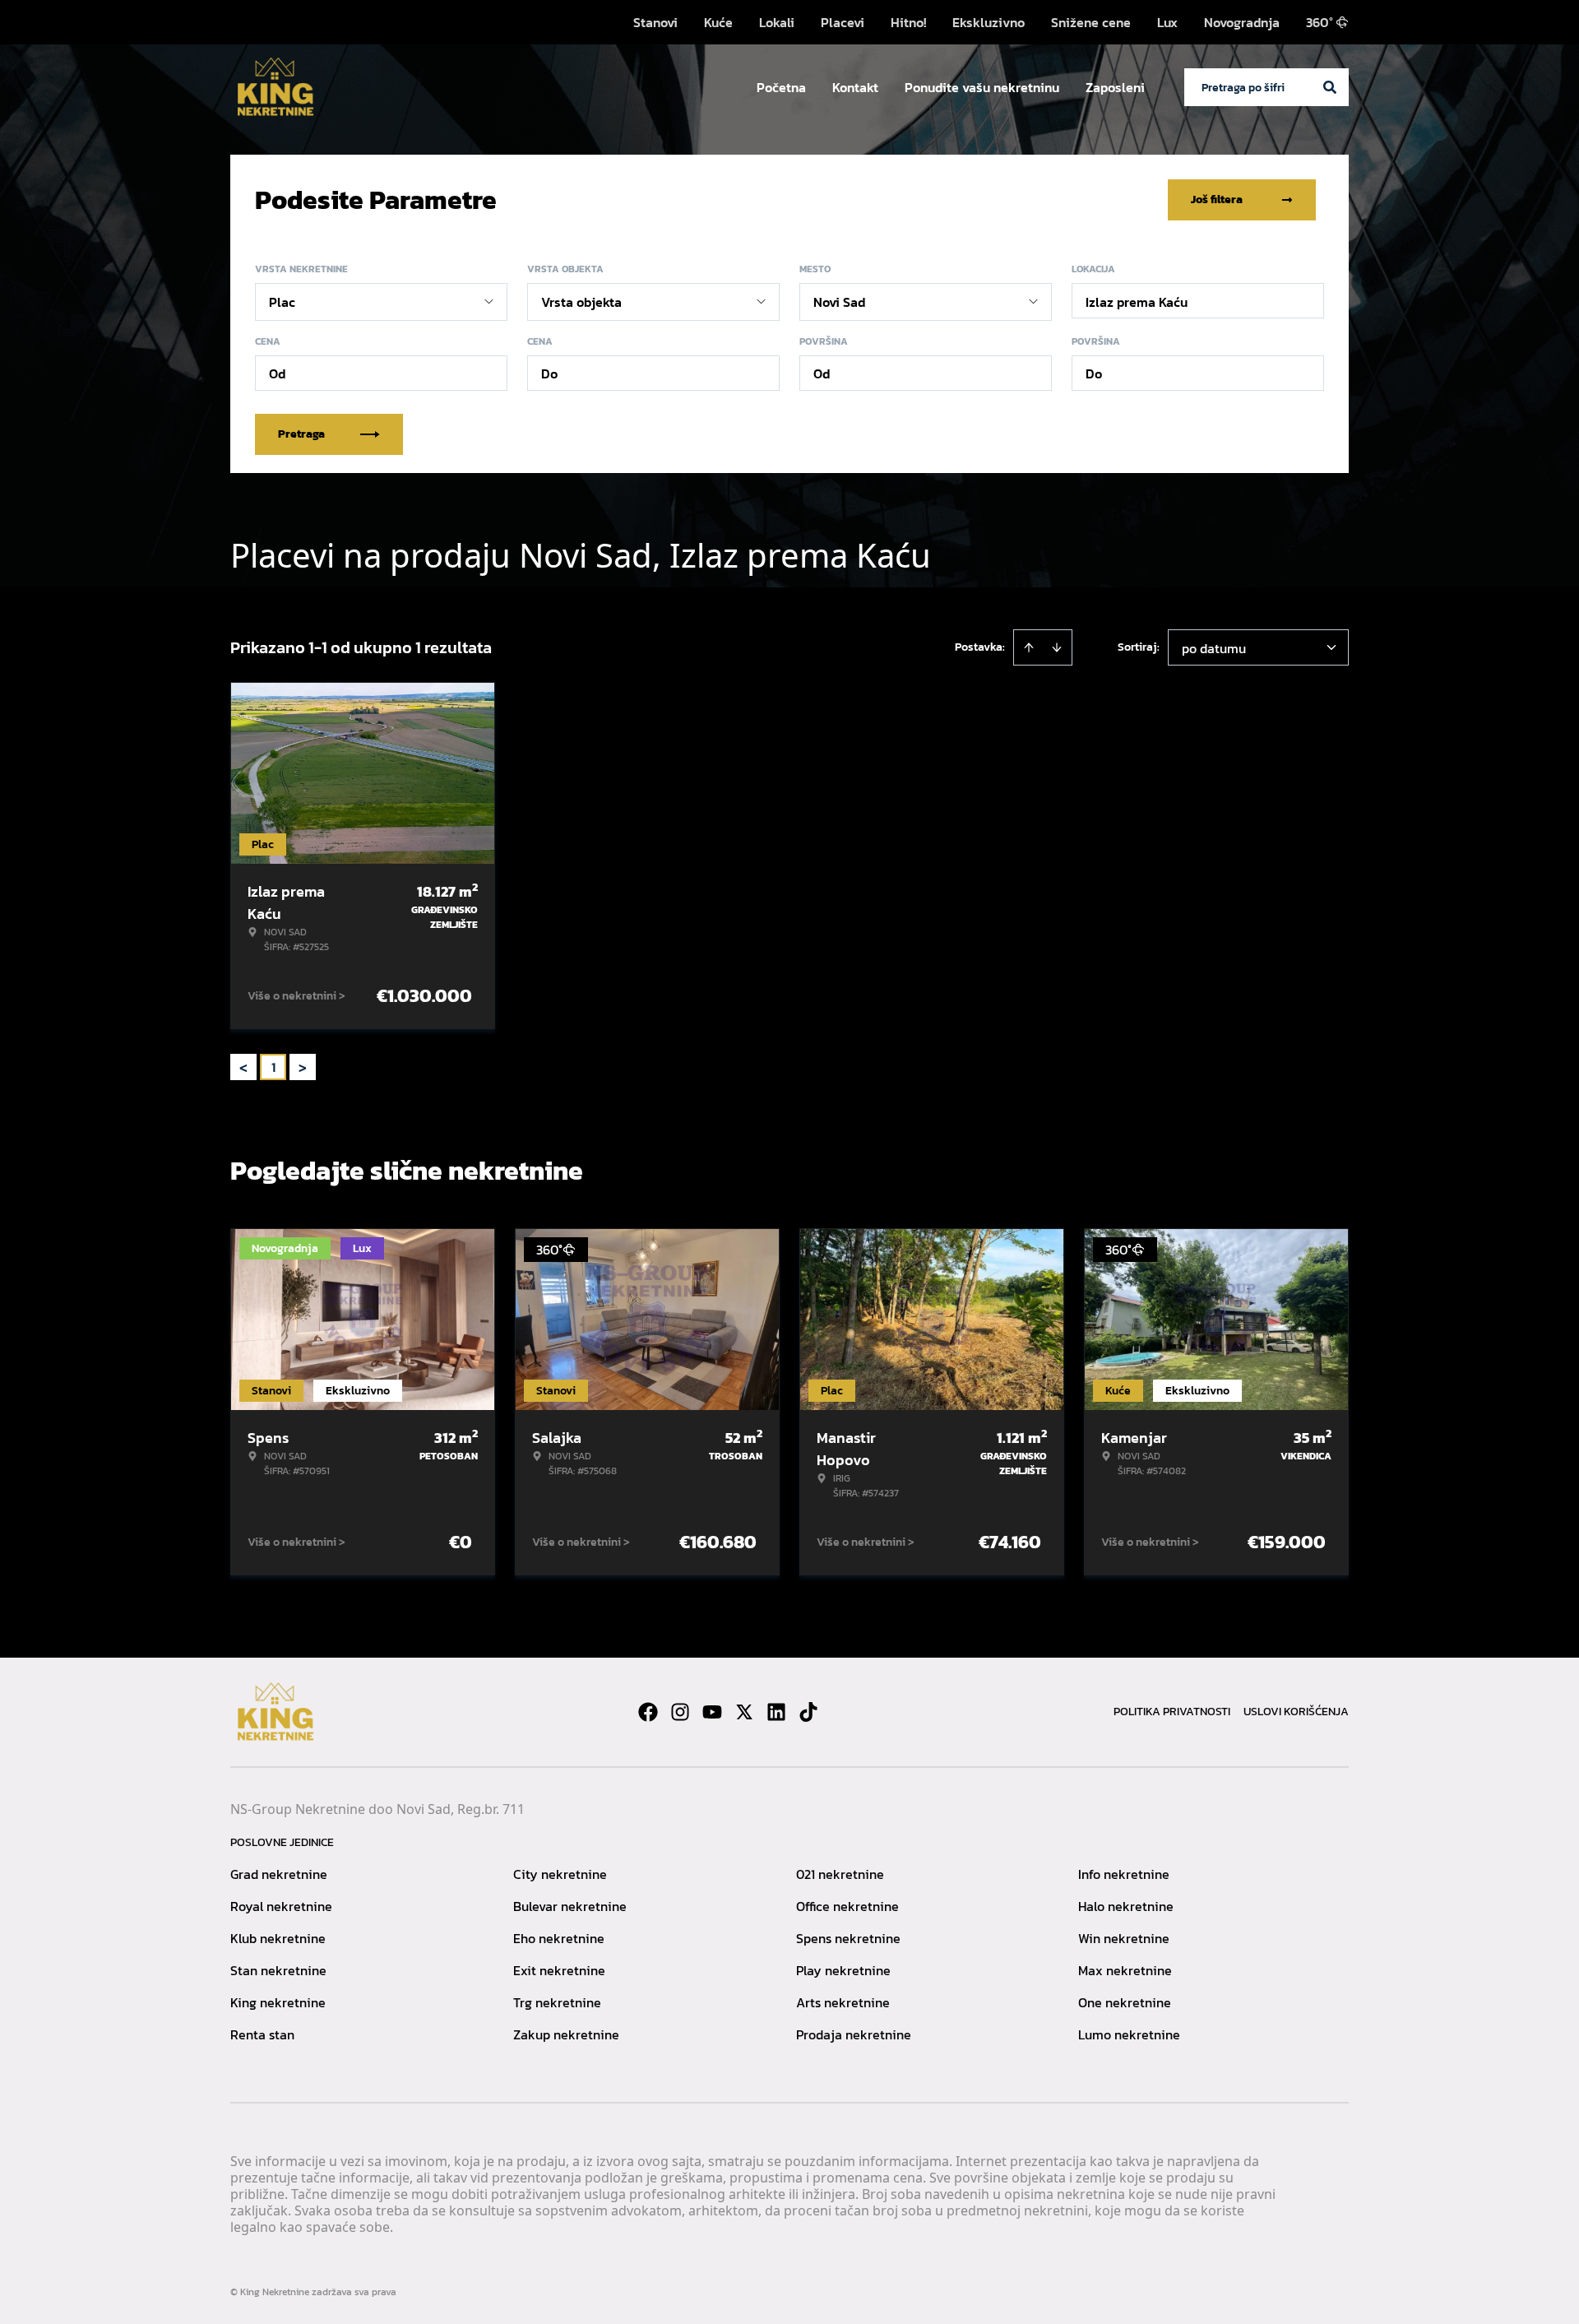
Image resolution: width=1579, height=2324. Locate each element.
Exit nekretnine (559, 1970)
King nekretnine (278, 2002)
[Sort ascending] (1029, 647)
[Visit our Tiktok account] (808, 1712)
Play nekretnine (843, 1970)
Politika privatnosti (1172, 1712)
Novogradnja (1242, 22)
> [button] (303, 1067)
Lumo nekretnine (1129, 2034)
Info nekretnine (1124, 1874)
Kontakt (855, 87)
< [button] (243, 1067)
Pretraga (301, 434)
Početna (781, 87)
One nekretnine (1125, 2002)
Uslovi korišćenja (1296, 1712)
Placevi (843, 22)
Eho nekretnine (559, 1938)
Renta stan (262, 2034)
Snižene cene (1091, 22)
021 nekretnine (840, 1874)
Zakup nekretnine (566, 2034)
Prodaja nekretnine (854, 2034)
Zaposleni (1115, 87)
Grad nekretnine (279, 1874)
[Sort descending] (1057, 647)
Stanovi (655, 22)
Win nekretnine (1124, 1938)
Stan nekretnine (278, 1970)
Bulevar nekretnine (570, 1906)
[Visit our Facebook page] (648, 1712)
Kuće (718, 22)
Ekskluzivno (989, 22)
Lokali (777, 22)
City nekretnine (560, 1874)
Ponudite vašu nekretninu (982, 87)
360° (1320, 22)
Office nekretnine (847, 1906)
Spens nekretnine (848, 1938)
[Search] (1330, 87)
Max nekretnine (1125, 1970)
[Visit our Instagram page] (680, 1712)
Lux (1167, 22)
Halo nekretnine (1126, 1906)
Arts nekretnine (843, 2002)
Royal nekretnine (281, 1906)
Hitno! (908, 22)
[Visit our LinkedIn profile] (776, 1712)
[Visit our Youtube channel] (712, 1712)
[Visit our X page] (744, 1712)
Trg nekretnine (557, 2002)
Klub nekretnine (278, 1938)
